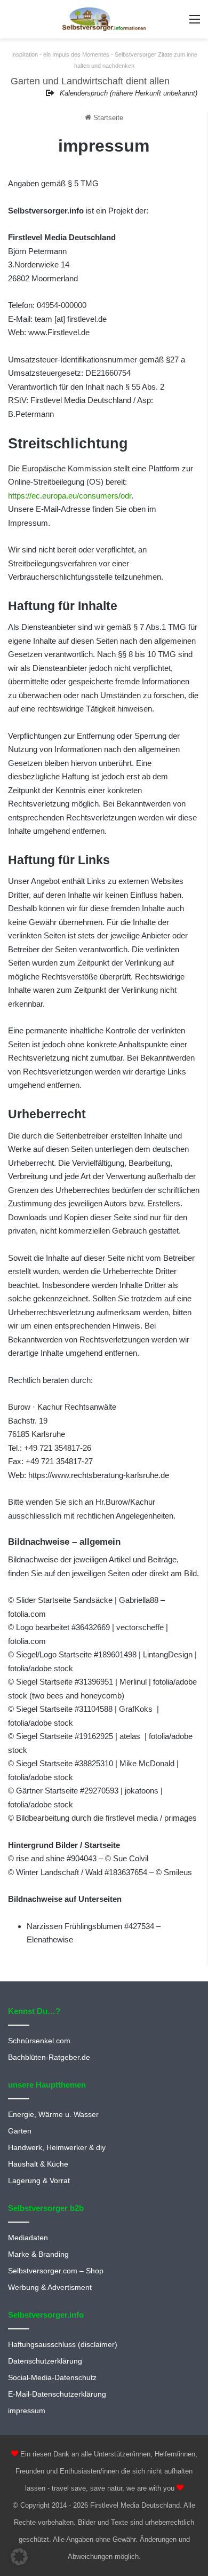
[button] (19, 2557)
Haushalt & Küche (38, 2164)
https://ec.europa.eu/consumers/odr (70, 496)
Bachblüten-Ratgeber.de (49, 2057)
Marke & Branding (38, 2254)
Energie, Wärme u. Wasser (53, 2115)
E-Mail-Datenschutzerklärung (57, 2394)
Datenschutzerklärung (45, 2361)
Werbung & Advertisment (50, 2287)
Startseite (107, 118)
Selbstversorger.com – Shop (56, 2271)
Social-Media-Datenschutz (52, 2378)
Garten (20, 2131)
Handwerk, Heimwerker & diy (57, 2148)
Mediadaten (28, 2238)
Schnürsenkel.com (39, 2041)
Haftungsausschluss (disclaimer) (63, 2345)
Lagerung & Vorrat (39, 2181)
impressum (27, 2411)
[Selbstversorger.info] (104, 19)
